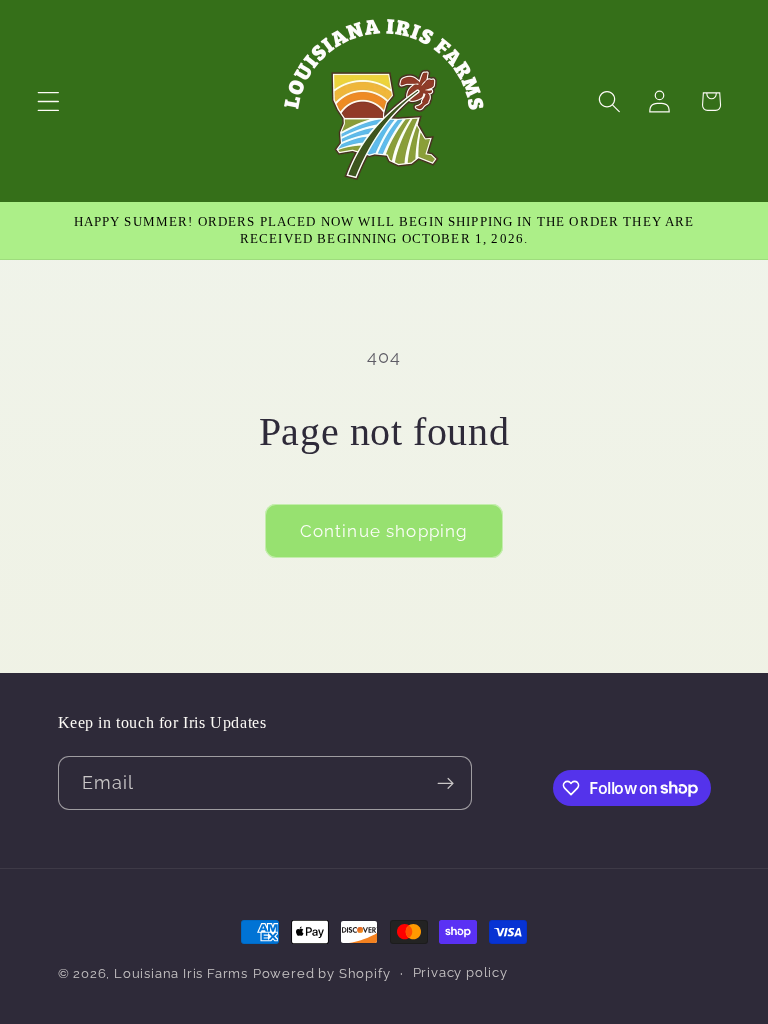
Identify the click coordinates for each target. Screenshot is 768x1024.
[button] (48, 101)
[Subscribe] (445, 783)
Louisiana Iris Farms (181, 973)
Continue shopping (384, 531)
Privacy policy (460, 972)
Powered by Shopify (322, 973)
